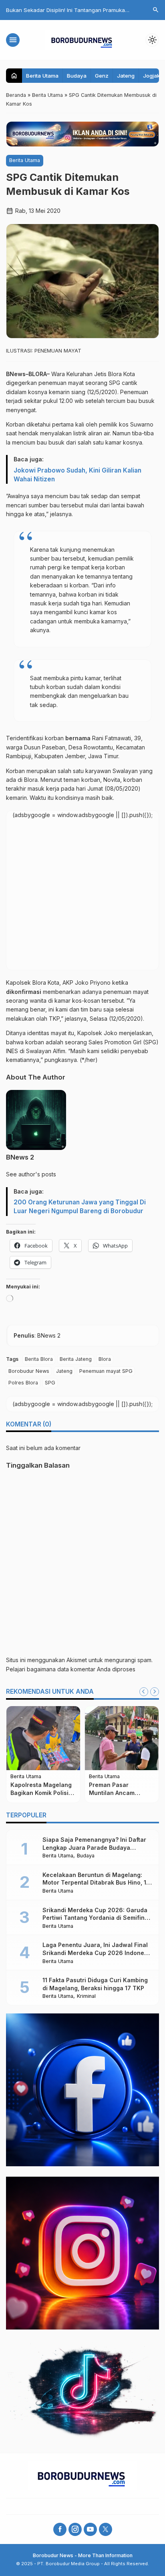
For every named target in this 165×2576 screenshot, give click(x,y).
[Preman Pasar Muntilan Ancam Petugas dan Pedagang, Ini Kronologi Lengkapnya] (122, 1738)
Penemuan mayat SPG (106, 1371)
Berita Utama (42, 76)
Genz (102, 76)
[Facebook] (60, 2529)
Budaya (77, 76)
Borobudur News (29, 1371)
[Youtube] (90, 2529)
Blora (105, 1359)
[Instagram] (75, 2529)
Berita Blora (39, 1359)
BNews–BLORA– (29, 374)
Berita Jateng (76, 1359)
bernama (78, 738)
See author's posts (31, 1174)
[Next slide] (155, 1692)
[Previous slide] (144, 1692)
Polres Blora (23, 1383)
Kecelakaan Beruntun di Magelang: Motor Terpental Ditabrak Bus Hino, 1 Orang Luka (94, 1883)
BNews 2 (20, 1157)
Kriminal (86, 1996)
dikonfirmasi (24, 992)
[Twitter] (106, 2529)
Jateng (126, 76)
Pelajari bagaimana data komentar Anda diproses (71, 1669)
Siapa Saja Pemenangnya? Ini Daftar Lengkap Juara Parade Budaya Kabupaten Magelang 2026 (94, 1847)
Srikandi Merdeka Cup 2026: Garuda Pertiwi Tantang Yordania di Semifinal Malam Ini (96, 1918)
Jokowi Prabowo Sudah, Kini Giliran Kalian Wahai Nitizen (77, 475)
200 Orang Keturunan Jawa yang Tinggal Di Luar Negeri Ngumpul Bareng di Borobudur (80, 1207)
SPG (50, 1383)
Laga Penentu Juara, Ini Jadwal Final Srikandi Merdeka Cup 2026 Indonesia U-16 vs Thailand (98, 1953)
